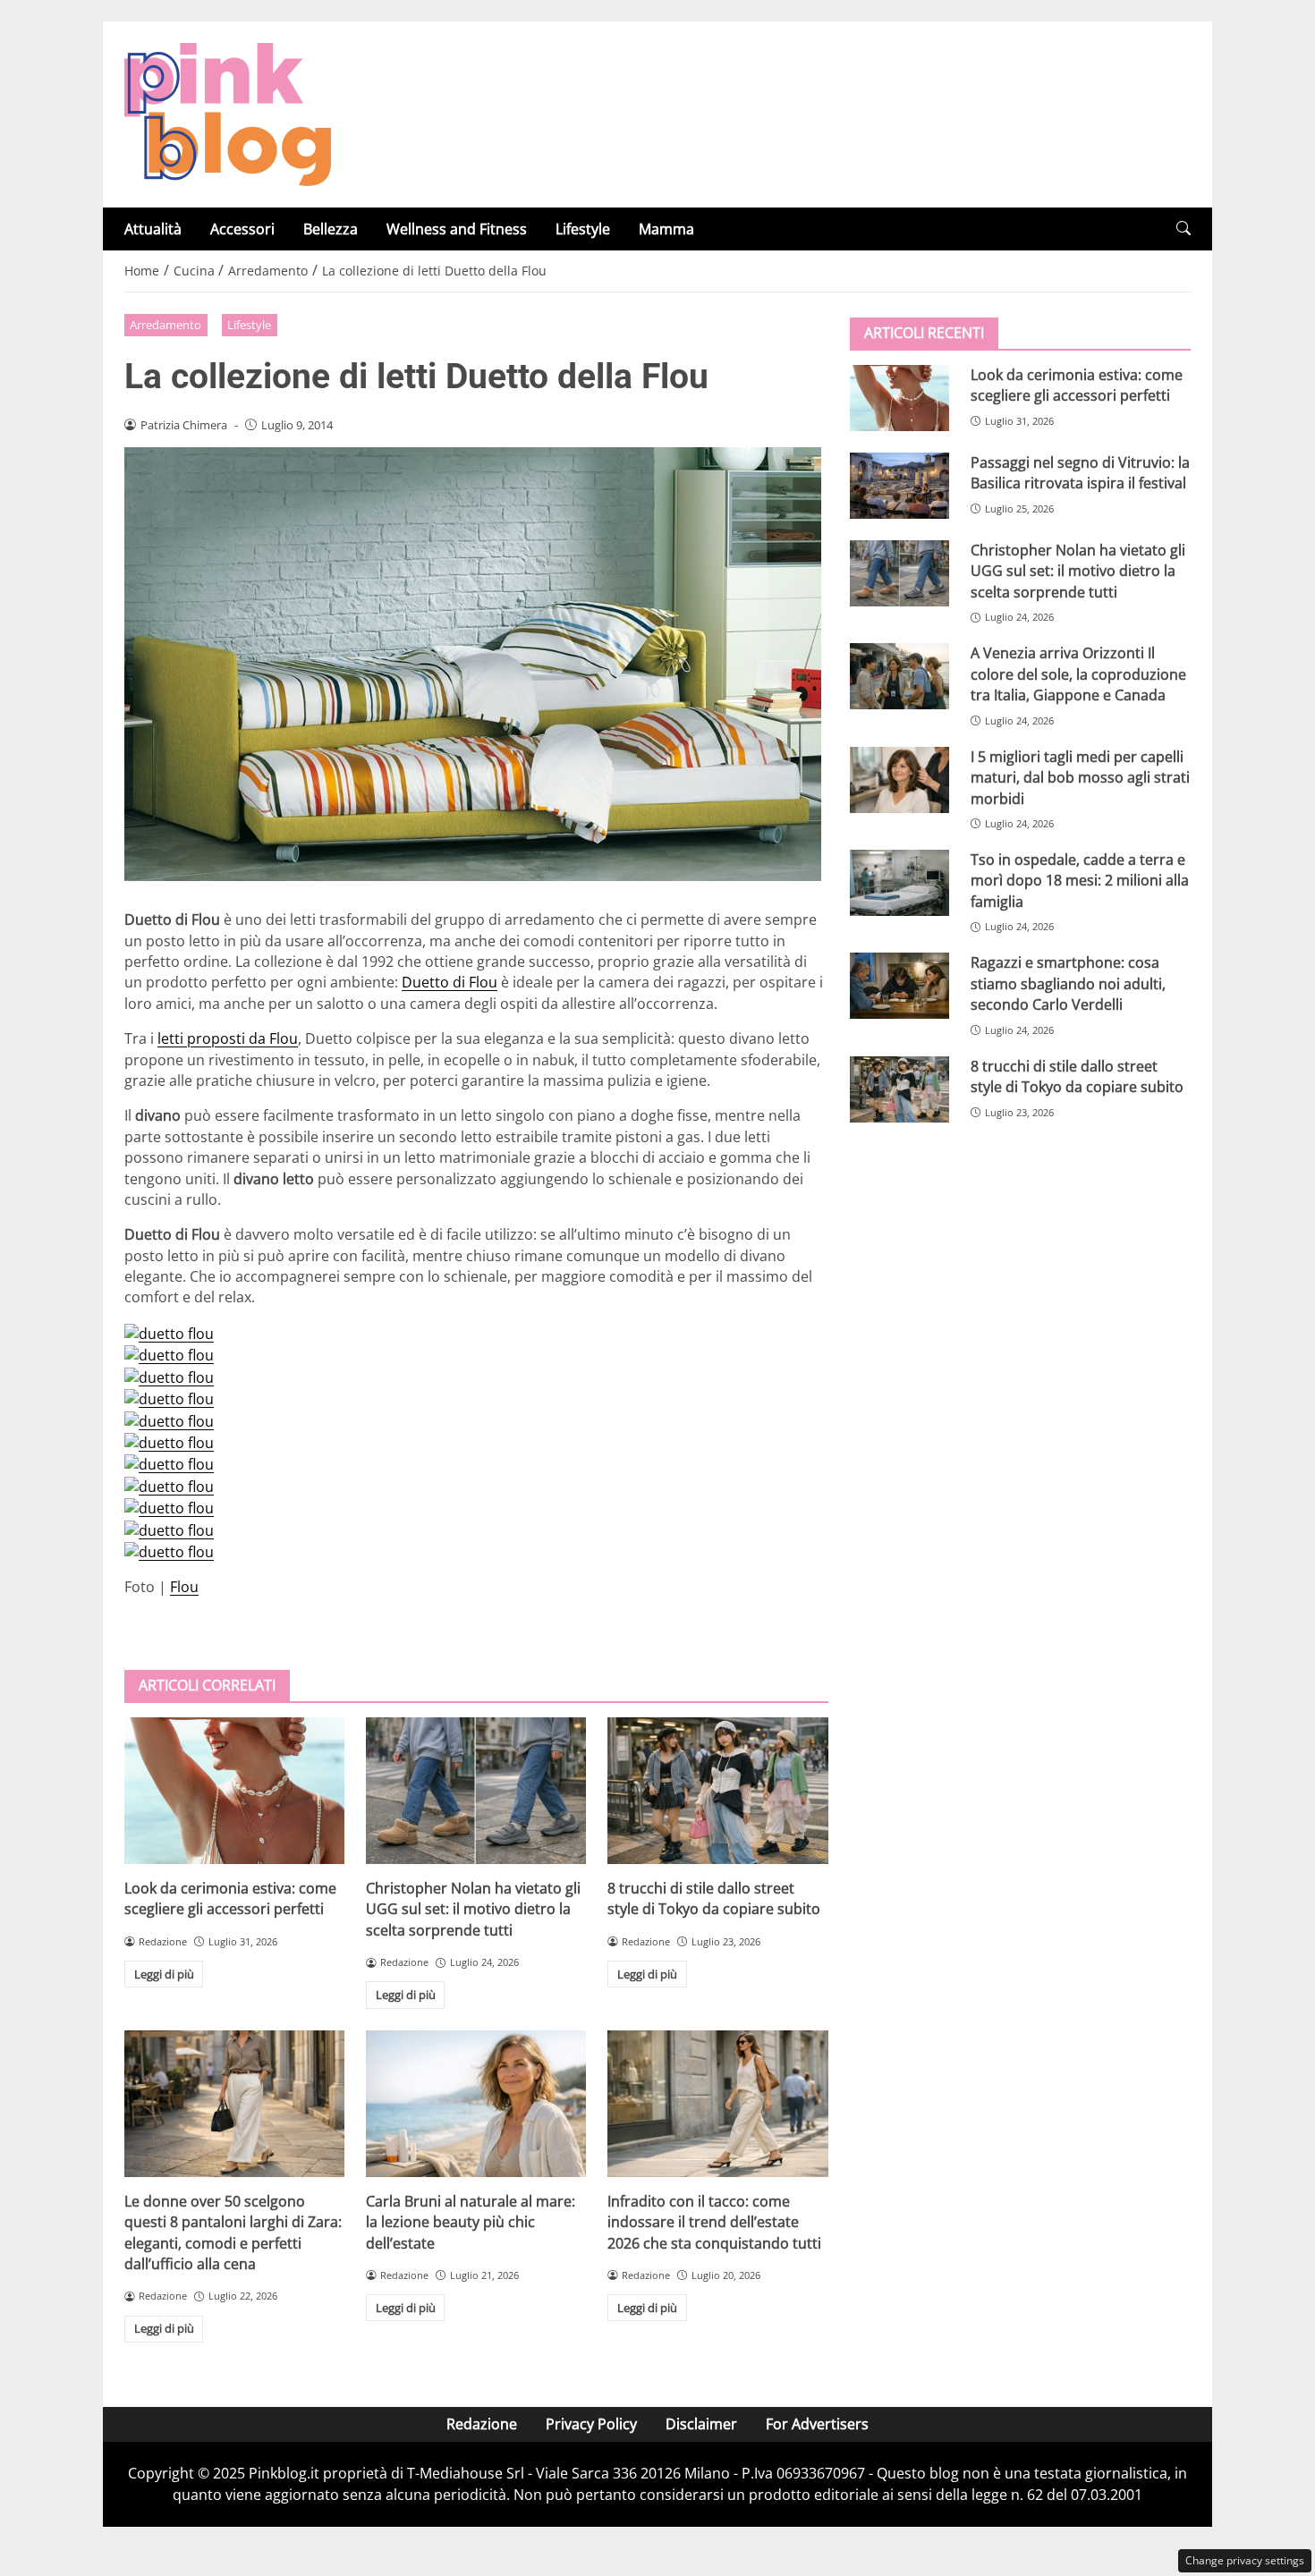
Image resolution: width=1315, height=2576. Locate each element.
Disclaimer (701, 2424)
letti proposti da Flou (228, 1038)
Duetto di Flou (450, 982)
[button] (1183, 229)
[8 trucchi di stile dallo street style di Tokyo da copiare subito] (717, 1791)
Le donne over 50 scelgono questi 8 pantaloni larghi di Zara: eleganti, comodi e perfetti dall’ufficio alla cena (233, 2233)
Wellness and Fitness (457, 229)
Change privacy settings (1245, 2560)
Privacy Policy (591, 2424)
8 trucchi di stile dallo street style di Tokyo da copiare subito (714, 1898)
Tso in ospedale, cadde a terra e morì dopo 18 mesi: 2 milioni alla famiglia (1080, 881)
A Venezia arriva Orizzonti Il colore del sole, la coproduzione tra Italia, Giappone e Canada (1078, 674)
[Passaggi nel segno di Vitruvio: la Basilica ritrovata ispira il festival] (899, 486)
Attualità (153, 229)
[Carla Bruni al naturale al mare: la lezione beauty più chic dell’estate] (476, 2104)
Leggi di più (164, 1974)
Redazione (482, 2424)
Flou (184, 1587)
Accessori (242, 229)
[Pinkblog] (228, 113)
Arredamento (165, 325)
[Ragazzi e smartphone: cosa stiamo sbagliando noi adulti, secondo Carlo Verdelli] (899, 986)
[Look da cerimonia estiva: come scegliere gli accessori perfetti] (234, 1791)
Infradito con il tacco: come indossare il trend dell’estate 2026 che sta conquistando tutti (714, 2222)
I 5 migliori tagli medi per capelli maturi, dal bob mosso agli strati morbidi (1080, 778)
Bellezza (331, 229)
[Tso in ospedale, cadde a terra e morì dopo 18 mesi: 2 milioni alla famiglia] (899, 883)
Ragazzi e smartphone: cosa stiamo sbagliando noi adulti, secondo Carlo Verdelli (1068, 983)
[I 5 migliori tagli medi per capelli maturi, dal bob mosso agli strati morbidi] (899, 780)
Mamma (666, 229)
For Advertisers (817, 2424)
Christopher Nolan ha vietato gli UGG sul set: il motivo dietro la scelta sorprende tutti (473, 1909)
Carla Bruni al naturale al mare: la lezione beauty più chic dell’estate (471, 2222)
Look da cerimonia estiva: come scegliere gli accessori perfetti (230, 1898)
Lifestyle (583, 229)
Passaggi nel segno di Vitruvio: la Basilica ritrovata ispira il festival (1080, 473)
